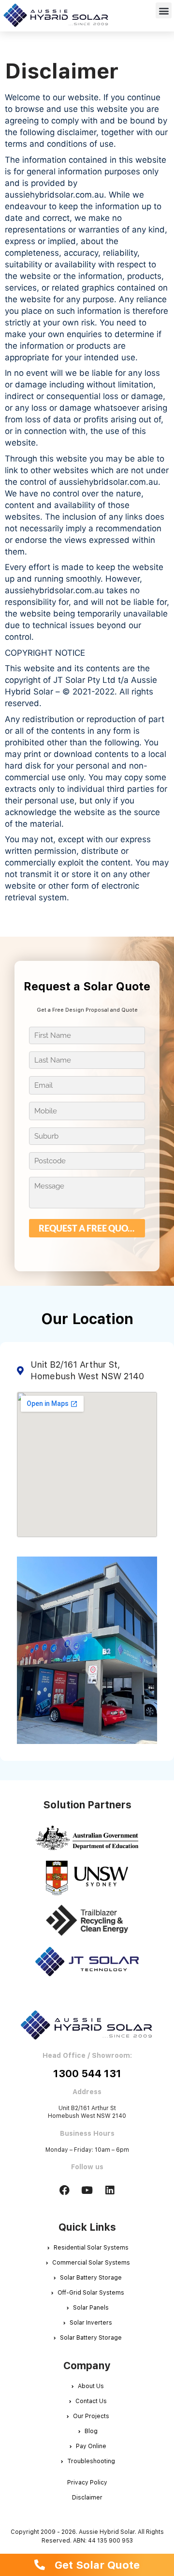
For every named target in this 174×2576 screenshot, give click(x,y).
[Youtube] (87, 2190)
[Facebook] (64, 2190)
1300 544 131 (87, 2074)
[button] (164, 10)
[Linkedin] (110, 2190)
